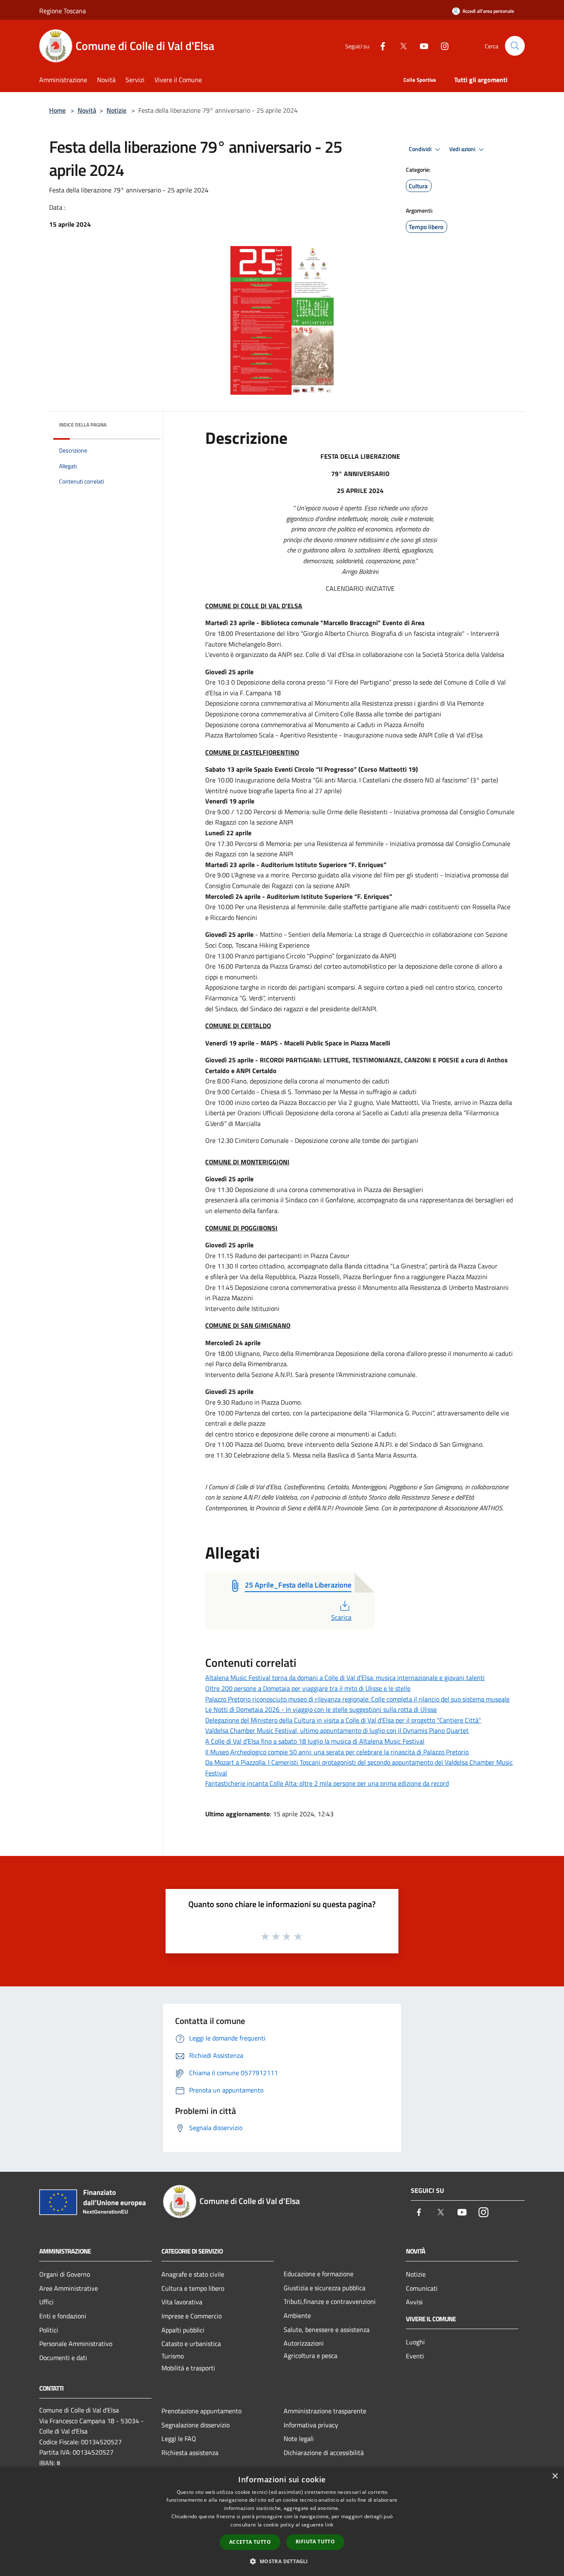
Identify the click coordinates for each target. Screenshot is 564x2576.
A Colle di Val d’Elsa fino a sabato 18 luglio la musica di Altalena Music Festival (315, 1741)
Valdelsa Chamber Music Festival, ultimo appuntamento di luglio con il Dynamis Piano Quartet (337, 1730)
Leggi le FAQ (179, 2439)
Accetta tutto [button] (250, 2542)
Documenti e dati (63, 2358)
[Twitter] (400, 46)
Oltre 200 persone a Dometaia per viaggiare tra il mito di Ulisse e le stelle (308, 1688)
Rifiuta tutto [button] (315, 2542)
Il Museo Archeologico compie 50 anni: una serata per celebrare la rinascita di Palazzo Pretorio (337, 1752)
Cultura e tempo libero (193, 2288)
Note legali (299, 2439)
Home (57, 110)
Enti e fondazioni (63, 2316)
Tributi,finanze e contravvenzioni (330, 2301)
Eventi (415, 2356)
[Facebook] (379, 46)
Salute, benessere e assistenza (327, 2330)
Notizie (116, 110)
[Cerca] (515, 46)
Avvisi (414, 2302)
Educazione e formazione (319, 2274)
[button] (282, 2561)
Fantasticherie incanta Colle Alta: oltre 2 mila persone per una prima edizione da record (327, 1783)
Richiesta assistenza (190, 2453)
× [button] (555, 2476)
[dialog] (282, 2522)
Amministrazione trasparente (325, 2411)
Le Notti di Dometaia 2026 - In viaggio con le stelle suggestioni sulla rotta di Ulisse (321, 1709)
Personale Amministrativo (76, 2344)
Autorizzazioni (304, 2343)
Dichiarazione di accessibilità (324, 2453)
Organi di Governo (65, 2274)
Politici (49, 2330)
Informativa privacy (311, 2425)
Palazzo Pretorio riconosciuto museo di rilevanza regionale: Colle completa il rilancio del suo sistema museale (357, 1699)
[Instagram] (441, 46)
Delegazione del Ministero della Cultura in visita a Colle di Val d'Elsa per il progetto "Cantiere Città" (343, 1720)
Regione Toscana (63, 11)
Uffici (46, 2302)
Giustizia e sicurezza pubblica (325, 2288)
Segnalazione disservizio (196, 2425)
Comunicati (422, 2288)
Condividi (421, 149)
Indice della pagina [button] (83, 425)
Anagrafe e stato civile (193, 2274)
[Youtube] (421, 46)
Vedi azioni (463, 149)
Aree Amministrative (69, 2288)
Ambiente (297, 2315)
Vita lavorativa (182, 2302)
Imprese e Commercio (192, 2316)
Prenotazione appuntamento (201, 2411)
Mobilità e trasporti (188, 2368)
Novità (87, 110)
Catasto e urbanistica (191, 2344)
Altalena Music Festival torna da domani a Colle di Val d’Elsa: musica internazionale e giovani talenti (345, 1678)
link (329, 2525)
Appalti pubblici (183, 2330)
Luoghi (415, 2342)
